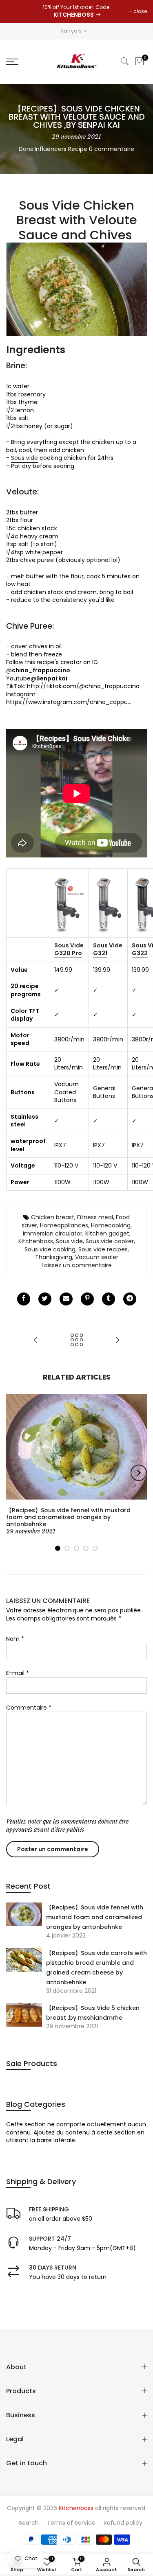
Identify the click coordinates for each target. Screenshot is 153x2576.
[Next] (139, 1473)
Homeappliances (64, 1225)
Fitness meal (95, 1217)
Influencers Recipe (61, 149)
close (140, 11)
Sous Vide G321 (108, 949)
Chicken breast (53, 1217)
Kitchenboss (36, 1241)
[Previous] (15, 1473)
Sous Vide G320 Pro (69, 949)
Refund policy (123, 2523)
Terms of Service (71, 2523)
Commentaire (29, 1708)
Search (29, 2523)
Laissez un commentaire (77, 1265)
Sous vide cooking (50, 1249)
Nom (15, 1639)
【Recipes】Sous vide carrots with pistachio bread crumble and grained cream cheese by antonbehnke (96, 1968)
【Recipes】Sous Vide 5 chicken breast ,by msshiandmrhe (93, 2013)
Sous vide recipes (103, 1249)
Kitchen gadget (107, 1233)
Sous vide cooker (110, 1241)
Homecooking (111, 1225)
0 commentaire (112, 149)
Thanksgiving (54, 1257)
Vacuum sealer (97, 1257)
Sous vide (24, 458)
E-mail (18, 1673)
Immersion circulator (53, 1233)
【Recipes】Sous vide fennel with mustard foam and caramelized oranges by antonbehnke (95, 1917)
